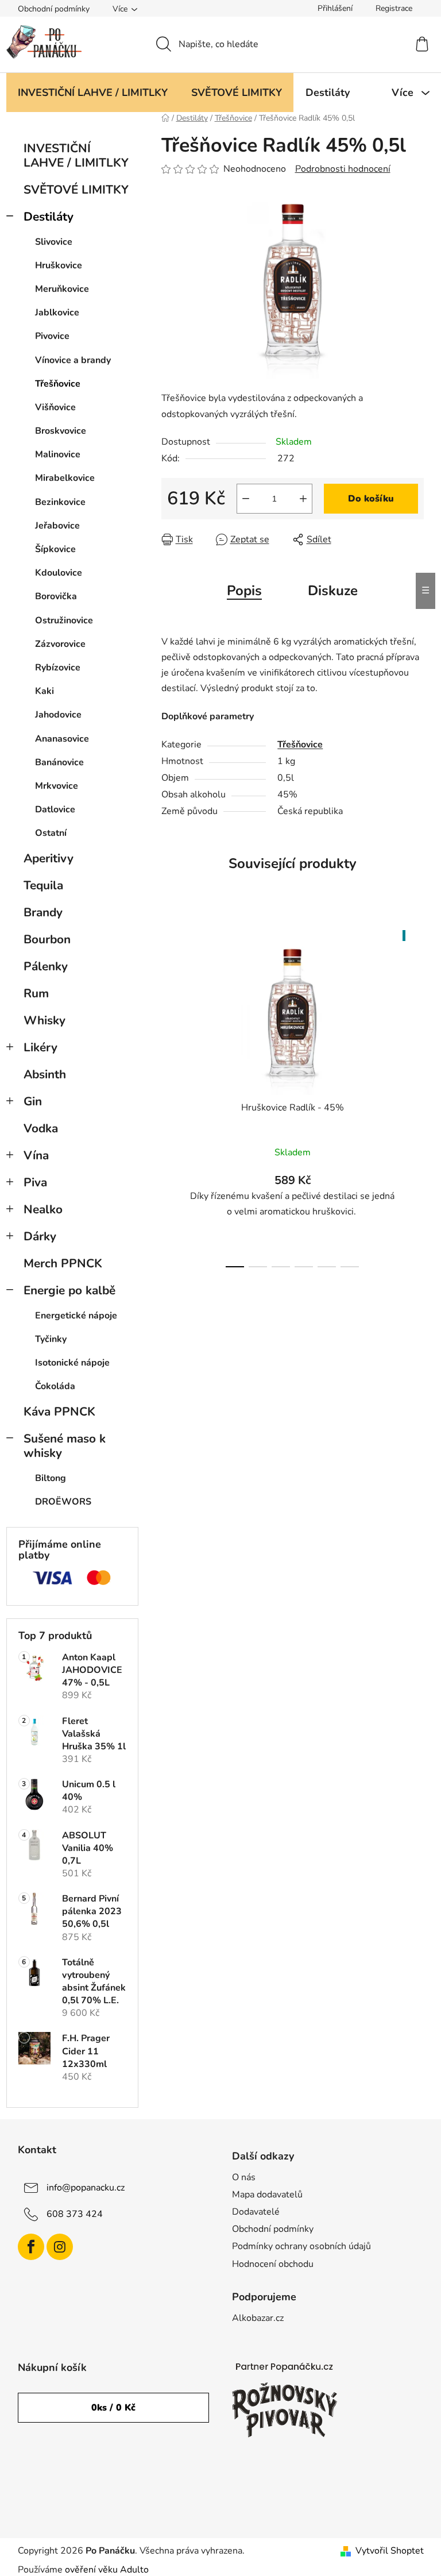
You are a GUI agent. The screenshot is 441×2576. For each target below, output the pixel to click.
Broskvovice (61, 431)
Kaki (45, 691)
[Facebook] (31, 2247)
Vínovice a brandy (73, 360)
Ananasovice (62, 739)
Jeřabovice (57, 526)
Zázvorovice (60, 644)
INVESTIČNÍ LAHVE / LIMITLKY (76, 155)
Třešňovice (58, 384)
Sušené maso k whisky (65, 1446)
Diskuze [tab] (333, 591)
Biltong (51, 1478)
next (415, 1096)
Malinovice (58, 454)
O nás (244, 2177)
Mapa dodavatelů (267, 2195)
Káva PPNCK (59, 1412)
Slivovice (54, 242)
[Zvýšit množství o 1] (303, 499)
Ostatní (51, 833)
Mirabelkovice (65, 478)
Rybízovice (58, 668)
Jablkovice (57, 313)
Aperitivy (49, 858)
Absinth (45, 1074)
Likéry (40, 1047)
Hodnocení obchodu (273, 2264)
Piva (35, 1182)
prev (171, 1096)
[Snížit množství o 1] (246, 499)
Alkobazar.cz (258, 2318)
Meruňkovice (62, 289)
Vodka (41, 1128)
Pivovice (52, 336)
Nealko (43, 1209)
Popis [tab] (244, 591)
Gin (33, 1101)
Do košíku (371, 499)
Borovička (56, 596)
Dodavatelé (256, 2212)
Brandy (43, 912)
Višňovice (55, 407)
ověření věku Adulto (107, 2570)
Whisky (45, 1020)
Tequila (43, 885)
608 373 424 (75, 2214)
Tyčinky (51, 1339)
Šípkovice (55, 549)
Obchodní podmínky (54, 9)
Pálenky (46, 966)
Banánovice (59, 762)
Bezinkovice (60, 502)
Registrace (394, 8)
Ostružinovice (64, 620)
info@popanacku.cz (86, 2188)
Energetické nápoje (76, 1316)
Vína (36, 1155)
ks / (113, 2408)
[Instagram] (60, 2247)
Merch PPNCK (63, 1263)
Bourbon (47, 939)
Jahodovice (58, 715)
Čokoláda (55, 1386)
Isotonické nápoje (72, 1363)
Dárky (40, 1236)
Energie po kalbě (69, 1290)
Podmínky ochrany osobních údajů (301, 2246)
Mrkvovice (57, 786)
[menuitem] (93, 92)
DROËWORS (63, 1502)
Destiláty (49, 217)
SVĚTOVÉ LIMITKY (76, 190)
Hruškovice (59, 265)
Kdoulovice (59, 573)
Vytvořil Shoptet (390, 2551)
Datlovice (55, 809)
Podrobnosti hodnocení (343, 169)
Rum (36, 993)
